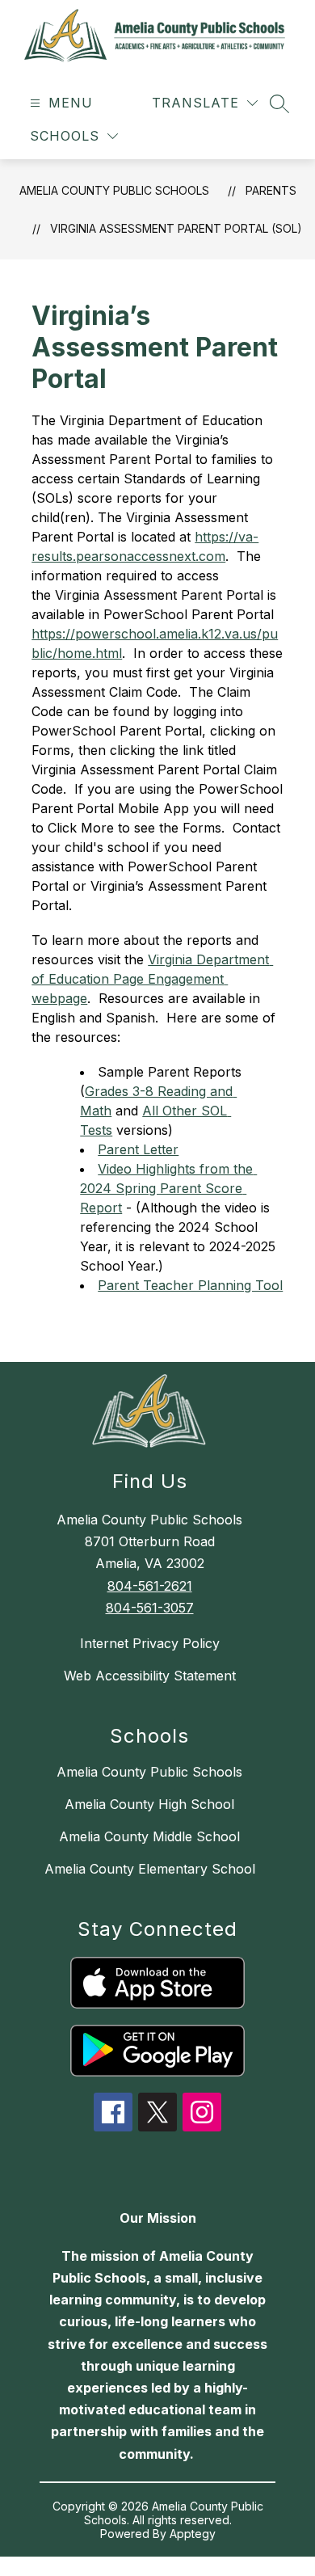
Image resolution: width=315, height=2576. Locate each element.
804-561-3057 (150, 1608)
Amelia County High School (149, 1804)
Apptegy (193, 2534)
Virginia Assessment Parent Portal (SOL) (176, 228)
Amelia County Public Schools (114, 190)
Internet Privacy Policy (150, 1643)
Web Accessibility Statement (150, 1676)
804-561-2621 (150, 1586)
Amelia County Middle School (149, 1836)
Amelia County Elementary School (150, 1869)
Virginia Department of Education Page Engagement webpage (152, 979)
